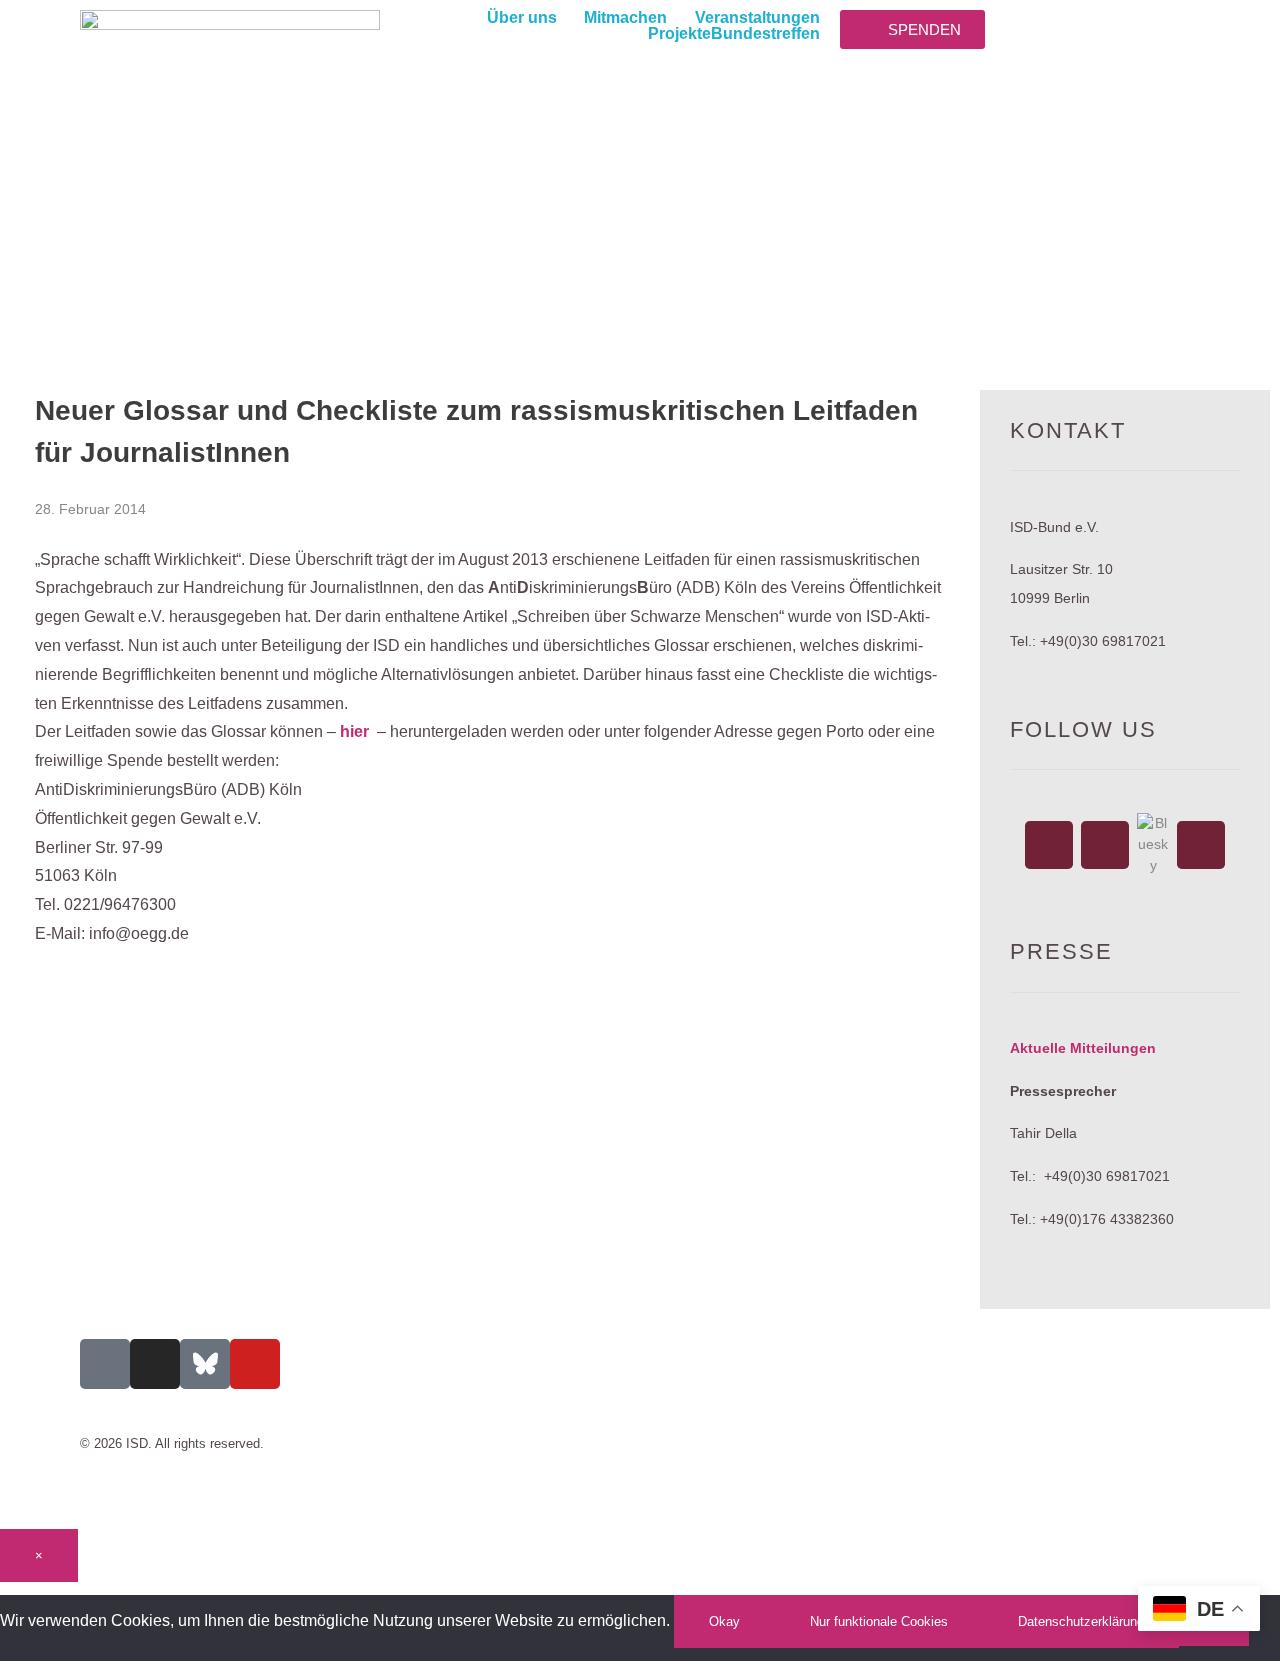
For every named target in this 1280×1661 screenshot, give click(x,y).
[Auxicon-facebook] (105, 1364)
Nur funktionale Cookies (879, 1621)
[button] (536, 18)
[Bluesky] (1153, 844)
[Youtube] (255, 1364)
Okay (724, 1621)
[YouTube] (1201, 845)
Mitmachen (625, 18)
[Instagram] (1105, 845)
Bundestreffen (765, 34)
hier (354, 731)
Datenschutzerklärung (1081, 1621)
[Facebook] (1049, 845)
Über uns (522, 18)
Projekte (679, 34)
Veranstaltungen (757, 18)
